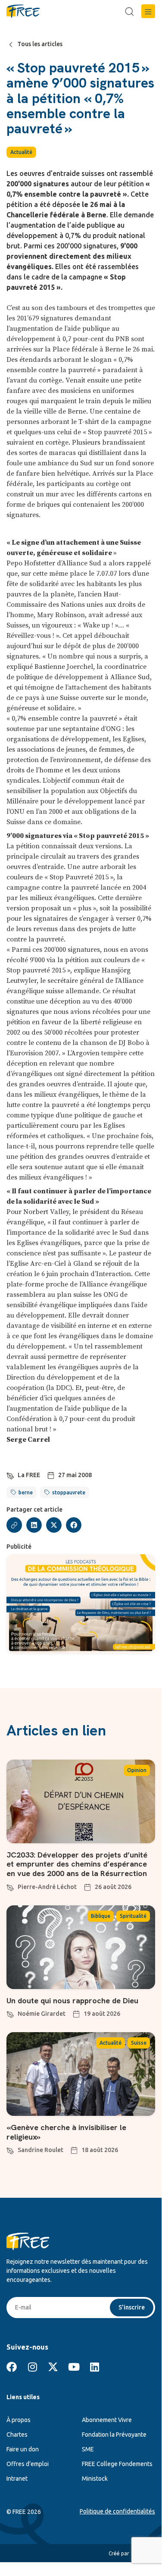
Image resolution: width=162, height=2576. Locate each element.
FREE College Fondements (117, 2464)
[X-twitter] (53, 2367)
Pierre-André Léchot (47, 1887)
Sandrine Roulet (40, 2150)
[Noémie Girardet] (10, 2013)
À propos (19, 2420)
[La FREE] (10, 1475)
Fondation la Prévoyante (114, 2435)
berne (26, 1492)
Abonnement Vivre (107, 2420)
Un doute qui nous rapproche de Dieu (72, 2000)
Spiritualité (133, 1916)
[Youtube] (74, 2367)
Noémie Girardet (42, 2014)
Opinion (137, 1770)
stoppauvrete (69, 1492)
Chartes (17, 2435)
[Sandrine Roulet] (10, 2149)
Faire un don (23, 2449)
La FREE (29, 1475)
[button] (148, 11)
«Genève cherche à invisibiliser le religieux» (66, 2132)
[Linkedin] (94, 2367)
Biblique (101, 1916)
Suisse (139, 2043)
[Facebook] (12, 2367)
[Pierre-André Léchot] (10, 1886)
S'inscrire (132, 2307)
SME (88, 2449)
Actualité (21, 152)
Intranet (17, 2479)
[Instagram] (32, 2367)
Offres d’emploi (28, 2464)
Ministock (95, 2479)
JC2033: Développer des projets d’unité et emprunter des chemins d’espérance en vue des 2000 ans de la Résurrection (77, 1864)
